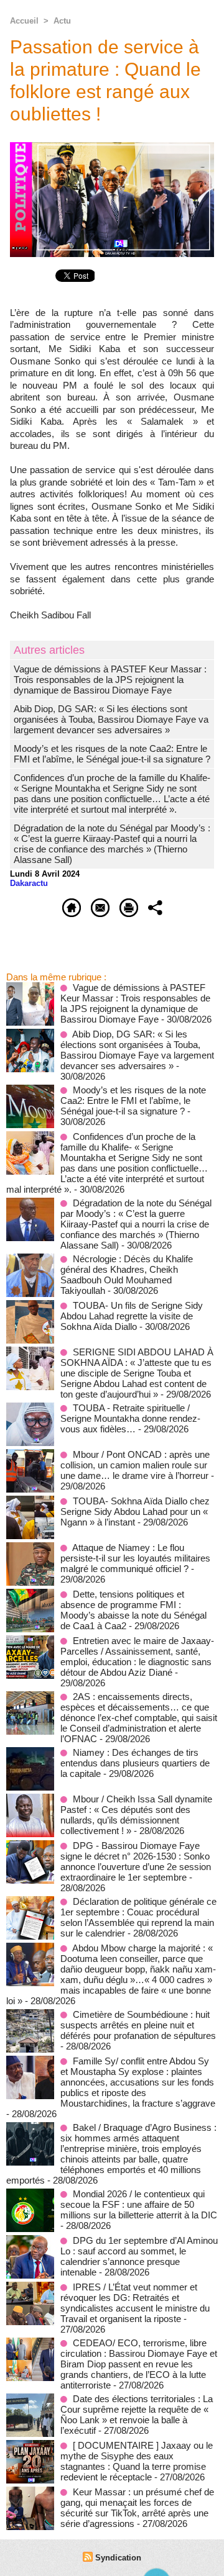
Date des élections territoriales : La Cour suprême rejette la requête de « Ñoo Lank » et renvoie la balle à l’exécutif (137, 2415)
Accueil (24, 21)
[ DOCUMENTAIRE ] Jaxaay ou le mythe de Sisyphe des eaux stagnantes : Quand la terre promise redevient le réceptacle (137, 2461)
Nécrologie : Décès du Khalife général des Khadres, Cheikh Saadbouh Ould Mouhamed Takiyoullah (127, 1275)
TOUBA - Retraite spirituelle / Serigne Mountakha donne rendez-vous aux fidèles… (130, 1418)
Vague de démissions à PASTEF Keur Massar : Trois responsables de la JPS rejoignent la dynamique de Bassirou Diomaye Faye (110, 680)
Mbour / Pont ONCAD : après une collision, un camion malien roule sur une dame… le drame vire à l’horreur (135, 1465)
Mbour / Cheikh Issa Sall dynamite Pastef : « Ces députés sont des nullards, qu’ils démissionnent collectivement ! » (136, 1815)
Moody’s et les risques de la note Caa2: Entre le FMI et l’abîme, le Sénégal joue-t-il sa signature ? (112, 754)
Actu (62, 21)
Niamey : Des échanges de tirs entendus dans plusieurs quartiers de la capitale (135, 1763)
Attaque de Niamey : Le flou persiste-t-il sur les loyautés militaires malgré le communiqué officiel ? (135, 1558)
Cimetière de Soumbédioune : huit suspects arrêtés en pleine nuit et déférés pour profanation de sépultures (138, 2025)
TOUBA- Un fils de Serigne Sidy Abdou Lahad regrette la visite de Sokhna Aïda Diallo (132, 1316)
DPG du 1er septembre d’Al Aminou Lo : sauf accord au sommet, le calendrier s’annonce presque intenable (139, 2256)
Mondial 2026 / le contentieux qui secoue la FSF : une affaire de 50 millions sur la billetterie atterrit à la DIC (139, 2204)
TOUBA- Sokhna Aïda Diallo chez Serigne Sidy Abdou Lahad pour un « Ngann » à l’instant (135, 1512)
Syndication (118, 2558)
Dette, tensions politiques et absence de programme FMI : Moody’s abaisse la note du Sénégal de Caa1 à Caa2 (133, 1610)
